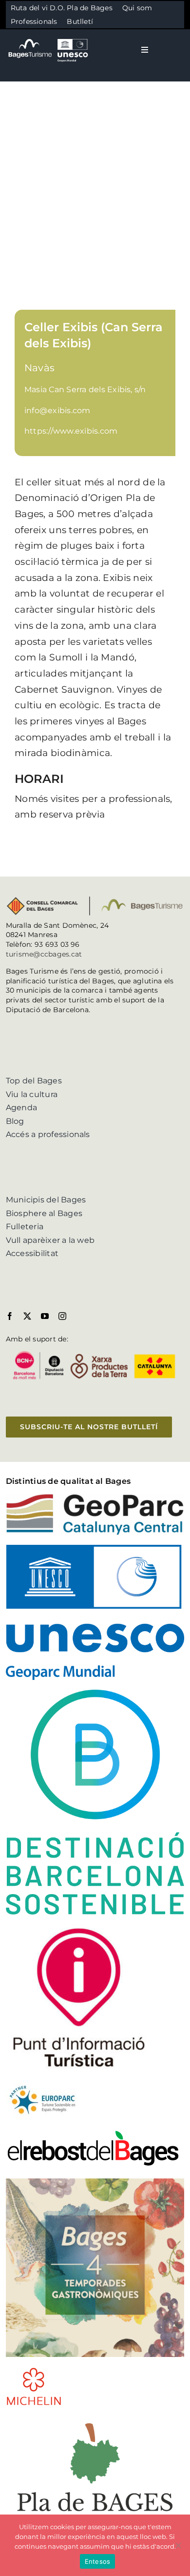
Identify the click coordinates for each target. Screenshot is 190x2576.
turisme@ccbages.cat (44, 954)
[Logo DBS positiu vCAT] (95, 1693)
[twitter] (27, 1316)
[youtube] (45, 1316)
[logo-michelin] (34, 2370)
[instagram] (62, 1316)
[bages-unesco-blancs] (49, 39)
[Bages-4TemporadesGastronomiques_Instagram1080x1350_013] (95, 2182)
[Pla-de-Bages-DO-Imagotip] (95, 2419)
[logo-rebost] (93, 2133)
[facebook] (10, 1316)
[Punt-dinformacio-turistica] (79, 1928)
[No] (178, 2545)
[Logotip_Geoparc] (95, 1497)
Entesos (98, 2561)
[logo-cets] (42, 2084)
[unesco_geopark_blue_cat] (95, 1548)
